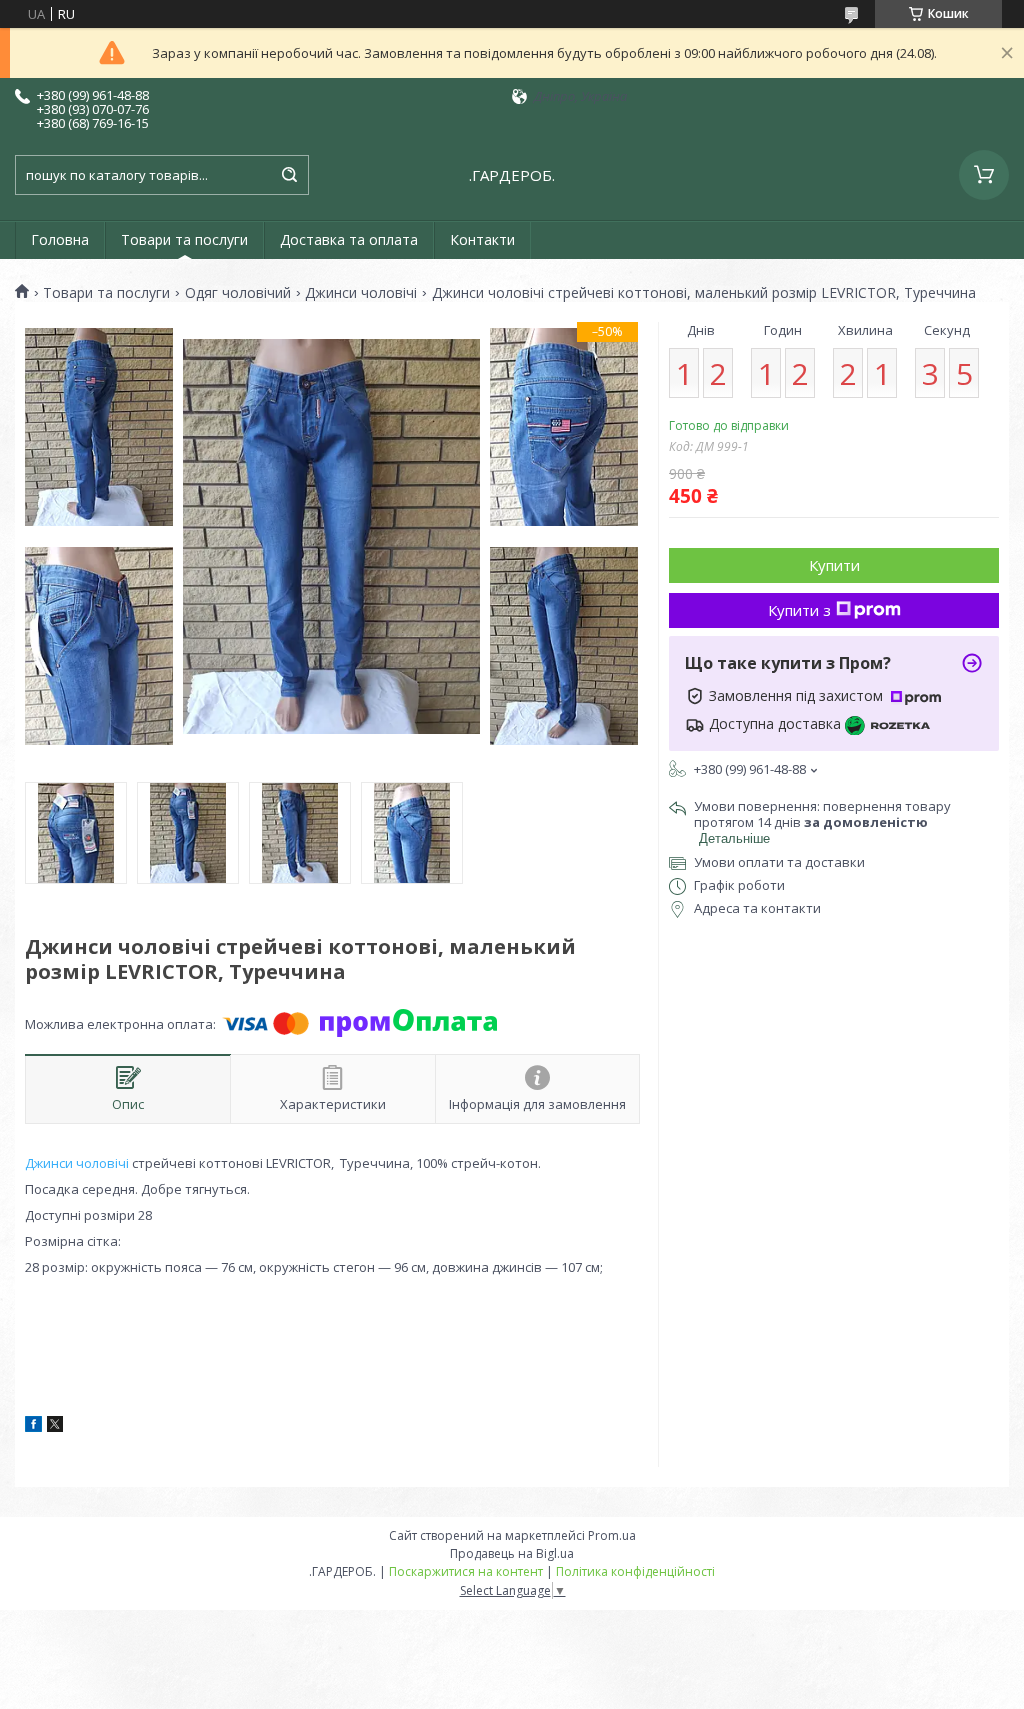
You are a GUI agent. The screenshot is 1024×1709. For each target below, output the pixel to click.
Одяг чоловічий (238, 293)
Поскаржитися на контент (466, 1571)
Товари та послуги (184, 239)
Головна (60, 239)
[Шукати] (289, 175)
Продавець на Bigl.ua (512, 1553)
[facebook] (33, 1427)
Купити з (799, 610)
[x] (55, 1427)
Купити (834, 565)
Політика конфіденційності (635, 1571)
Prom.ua (612, 1535)
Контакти (482, 239)
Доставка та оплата (349, 239)
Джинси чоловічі (361, 293)
